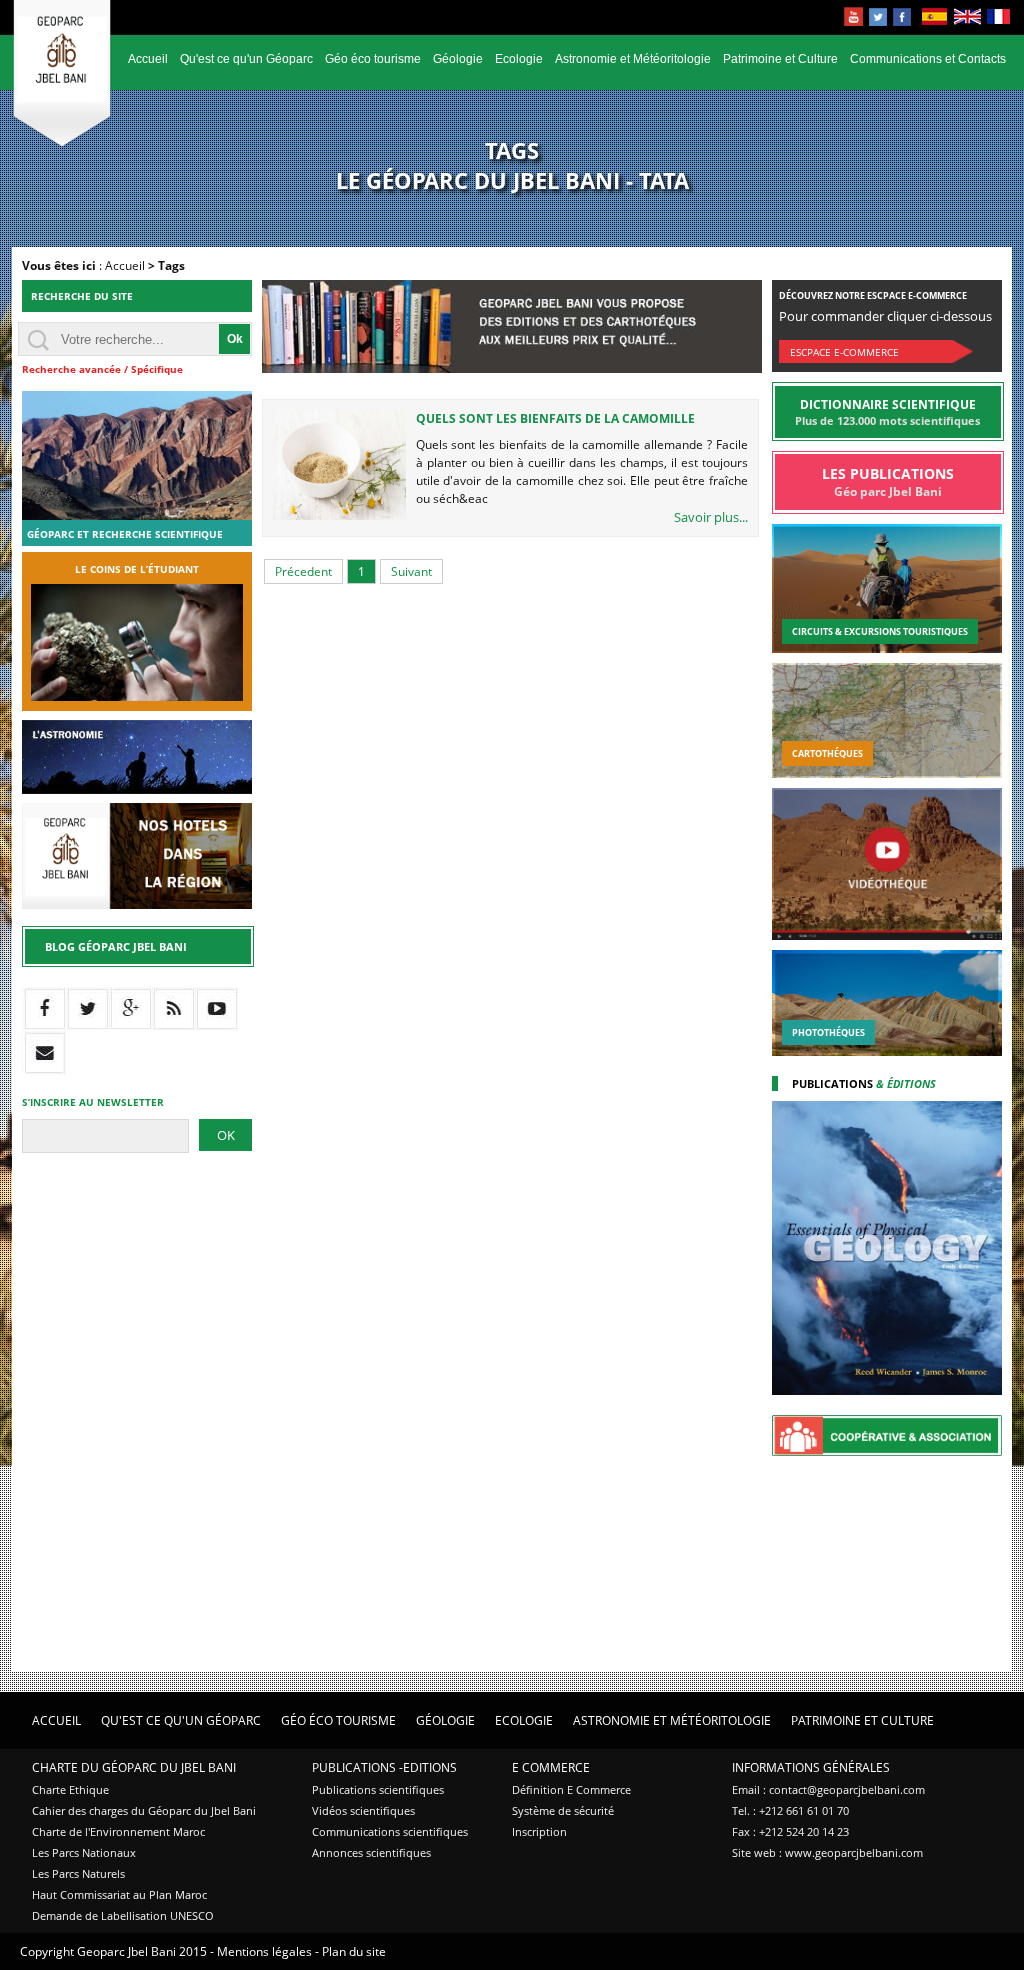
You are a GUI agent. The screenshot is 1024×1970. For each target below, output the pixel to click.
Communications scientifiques (390, 1831)
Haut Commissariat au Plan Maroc (119, 1894)
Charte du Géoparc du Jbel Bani (134, 1767)
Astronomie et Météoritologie (633, 59)
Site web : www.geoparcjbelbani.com (827, 1852)
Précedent (303, 571)
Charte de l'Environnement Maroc (118, 1831)
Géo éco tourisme (373, 59)
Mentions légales (264, 1951)
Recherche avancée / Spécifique (102, 369)
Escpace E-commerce (844, 352)
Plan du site (354, 1951)
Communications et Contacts (928, 59)
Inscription (539, 1831)
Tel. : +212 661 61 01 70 (790, 1810)
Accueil (148, 59)
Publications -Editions (384, 1767)
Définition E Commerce (571, 1789)
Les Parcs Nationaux (84, 1852)
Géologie (458, 59)
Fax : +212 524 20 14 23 (790, 1831)
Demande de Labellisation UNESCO (123, 1915)
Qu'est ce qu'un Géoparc (246, 59)
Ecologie (519, 59)
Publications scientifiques (378, 1789)
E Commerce (551, 1767)
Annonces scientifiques (371, 1852)
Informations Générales (811, 1767)
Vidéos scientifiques (363, 1810)
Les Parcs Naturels (78, 1873)
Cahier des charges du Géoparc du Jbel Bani (144, 1810)
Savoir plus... (711, 517)
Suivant (411, 571)
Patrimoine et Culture (780, 59)
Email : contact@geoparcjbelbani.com (828, 1789)
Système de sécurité (563, 1810)
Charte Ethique (70, 1789)
